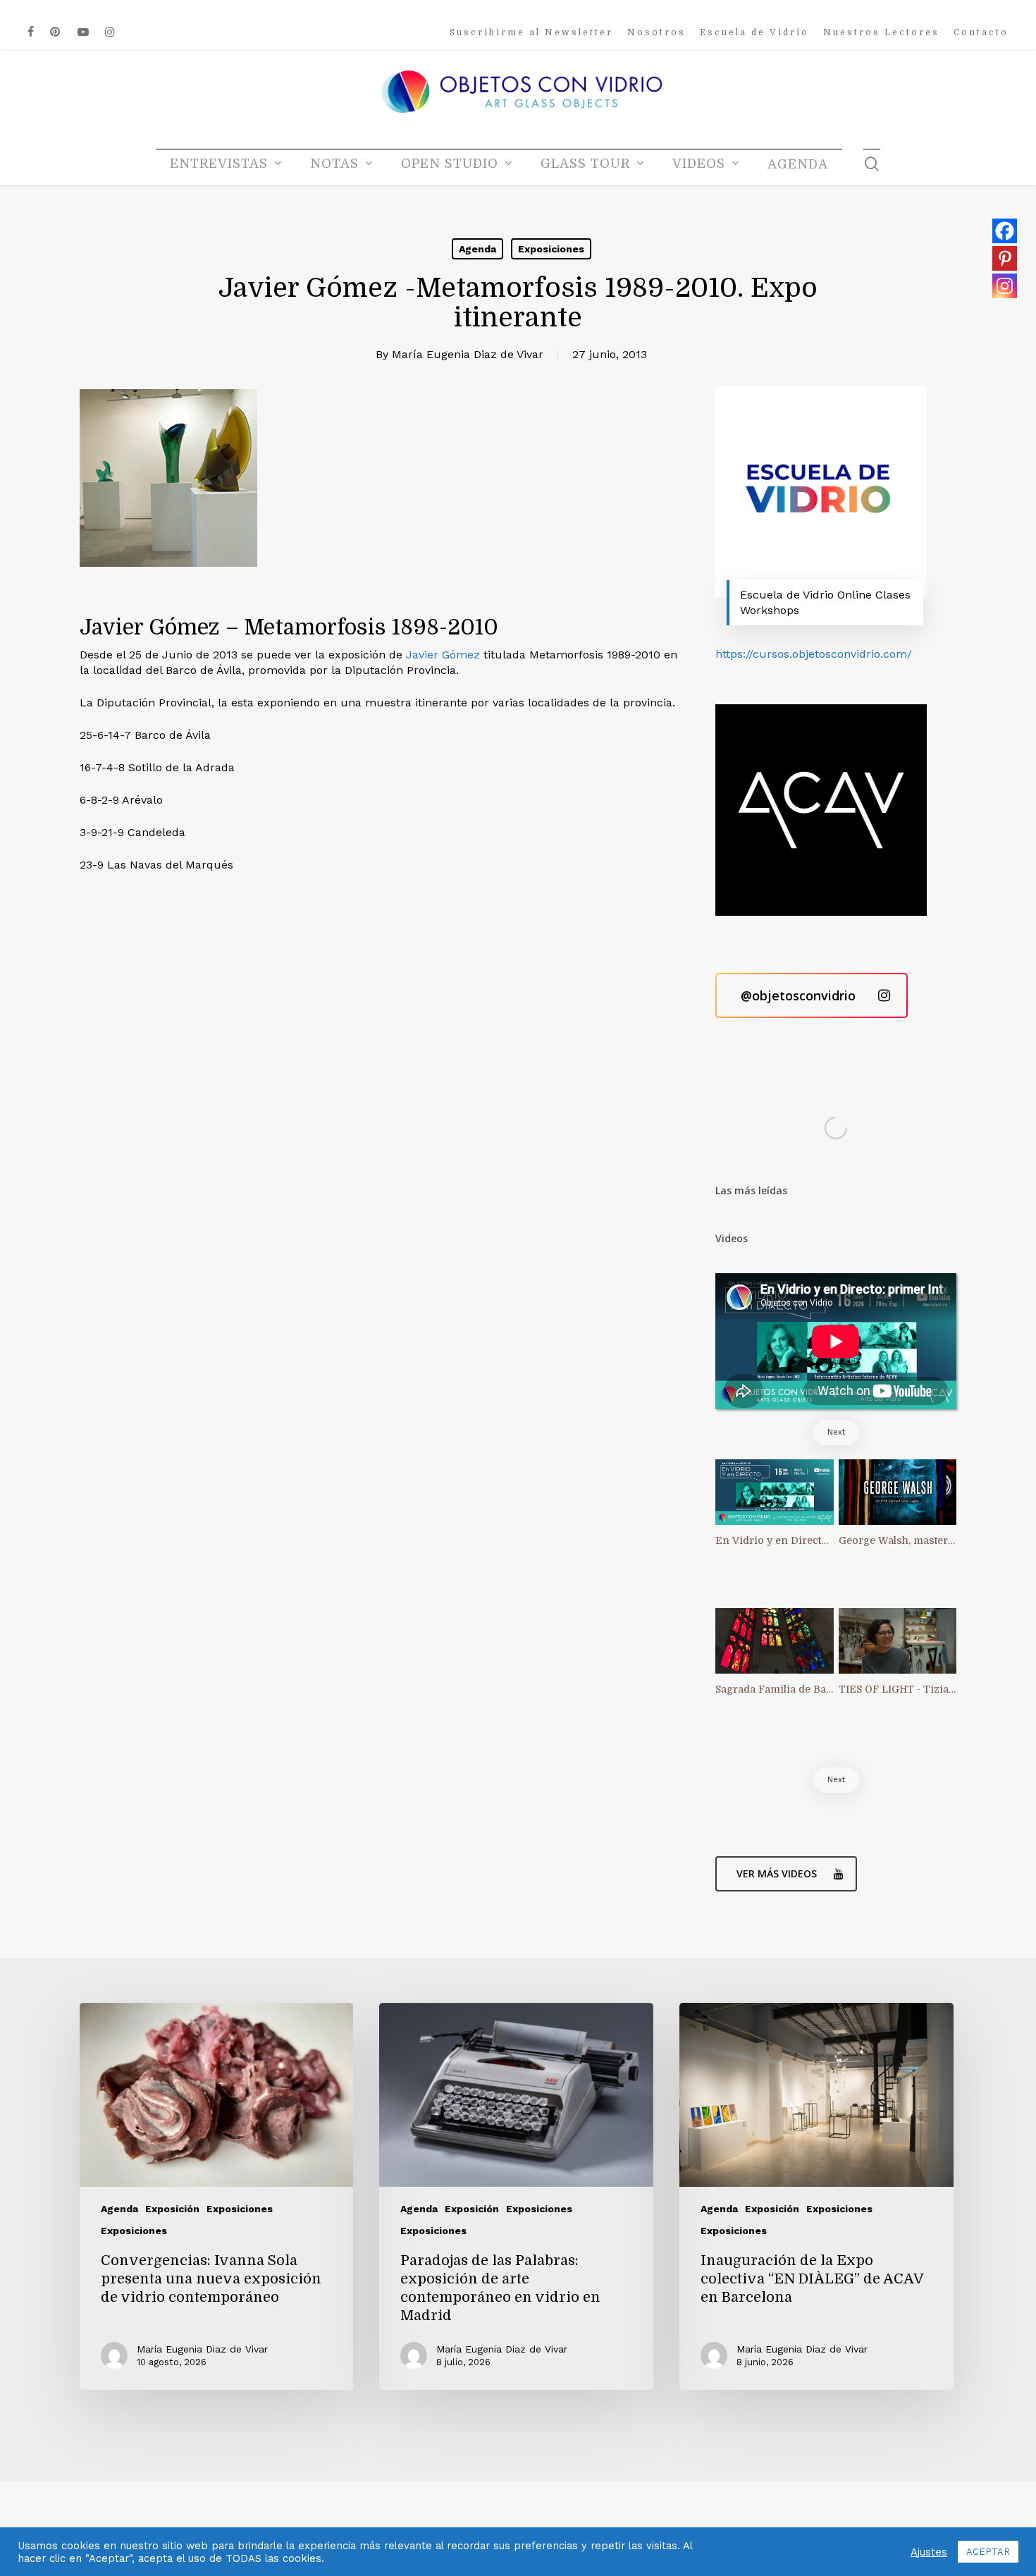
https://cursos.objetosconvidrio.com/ (814, 654)
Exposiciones (551, 249)
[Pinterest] (1005, 258)
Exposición (172, 2209)
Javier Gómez (443, 655)
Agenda (477, 249)
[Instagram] (1005, 286)
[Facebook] (1005, 231)
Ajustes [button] (929, 2552)
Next (836, 1432)
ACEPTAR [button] (988, 2552)
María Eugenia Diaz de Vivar (468, 354)
